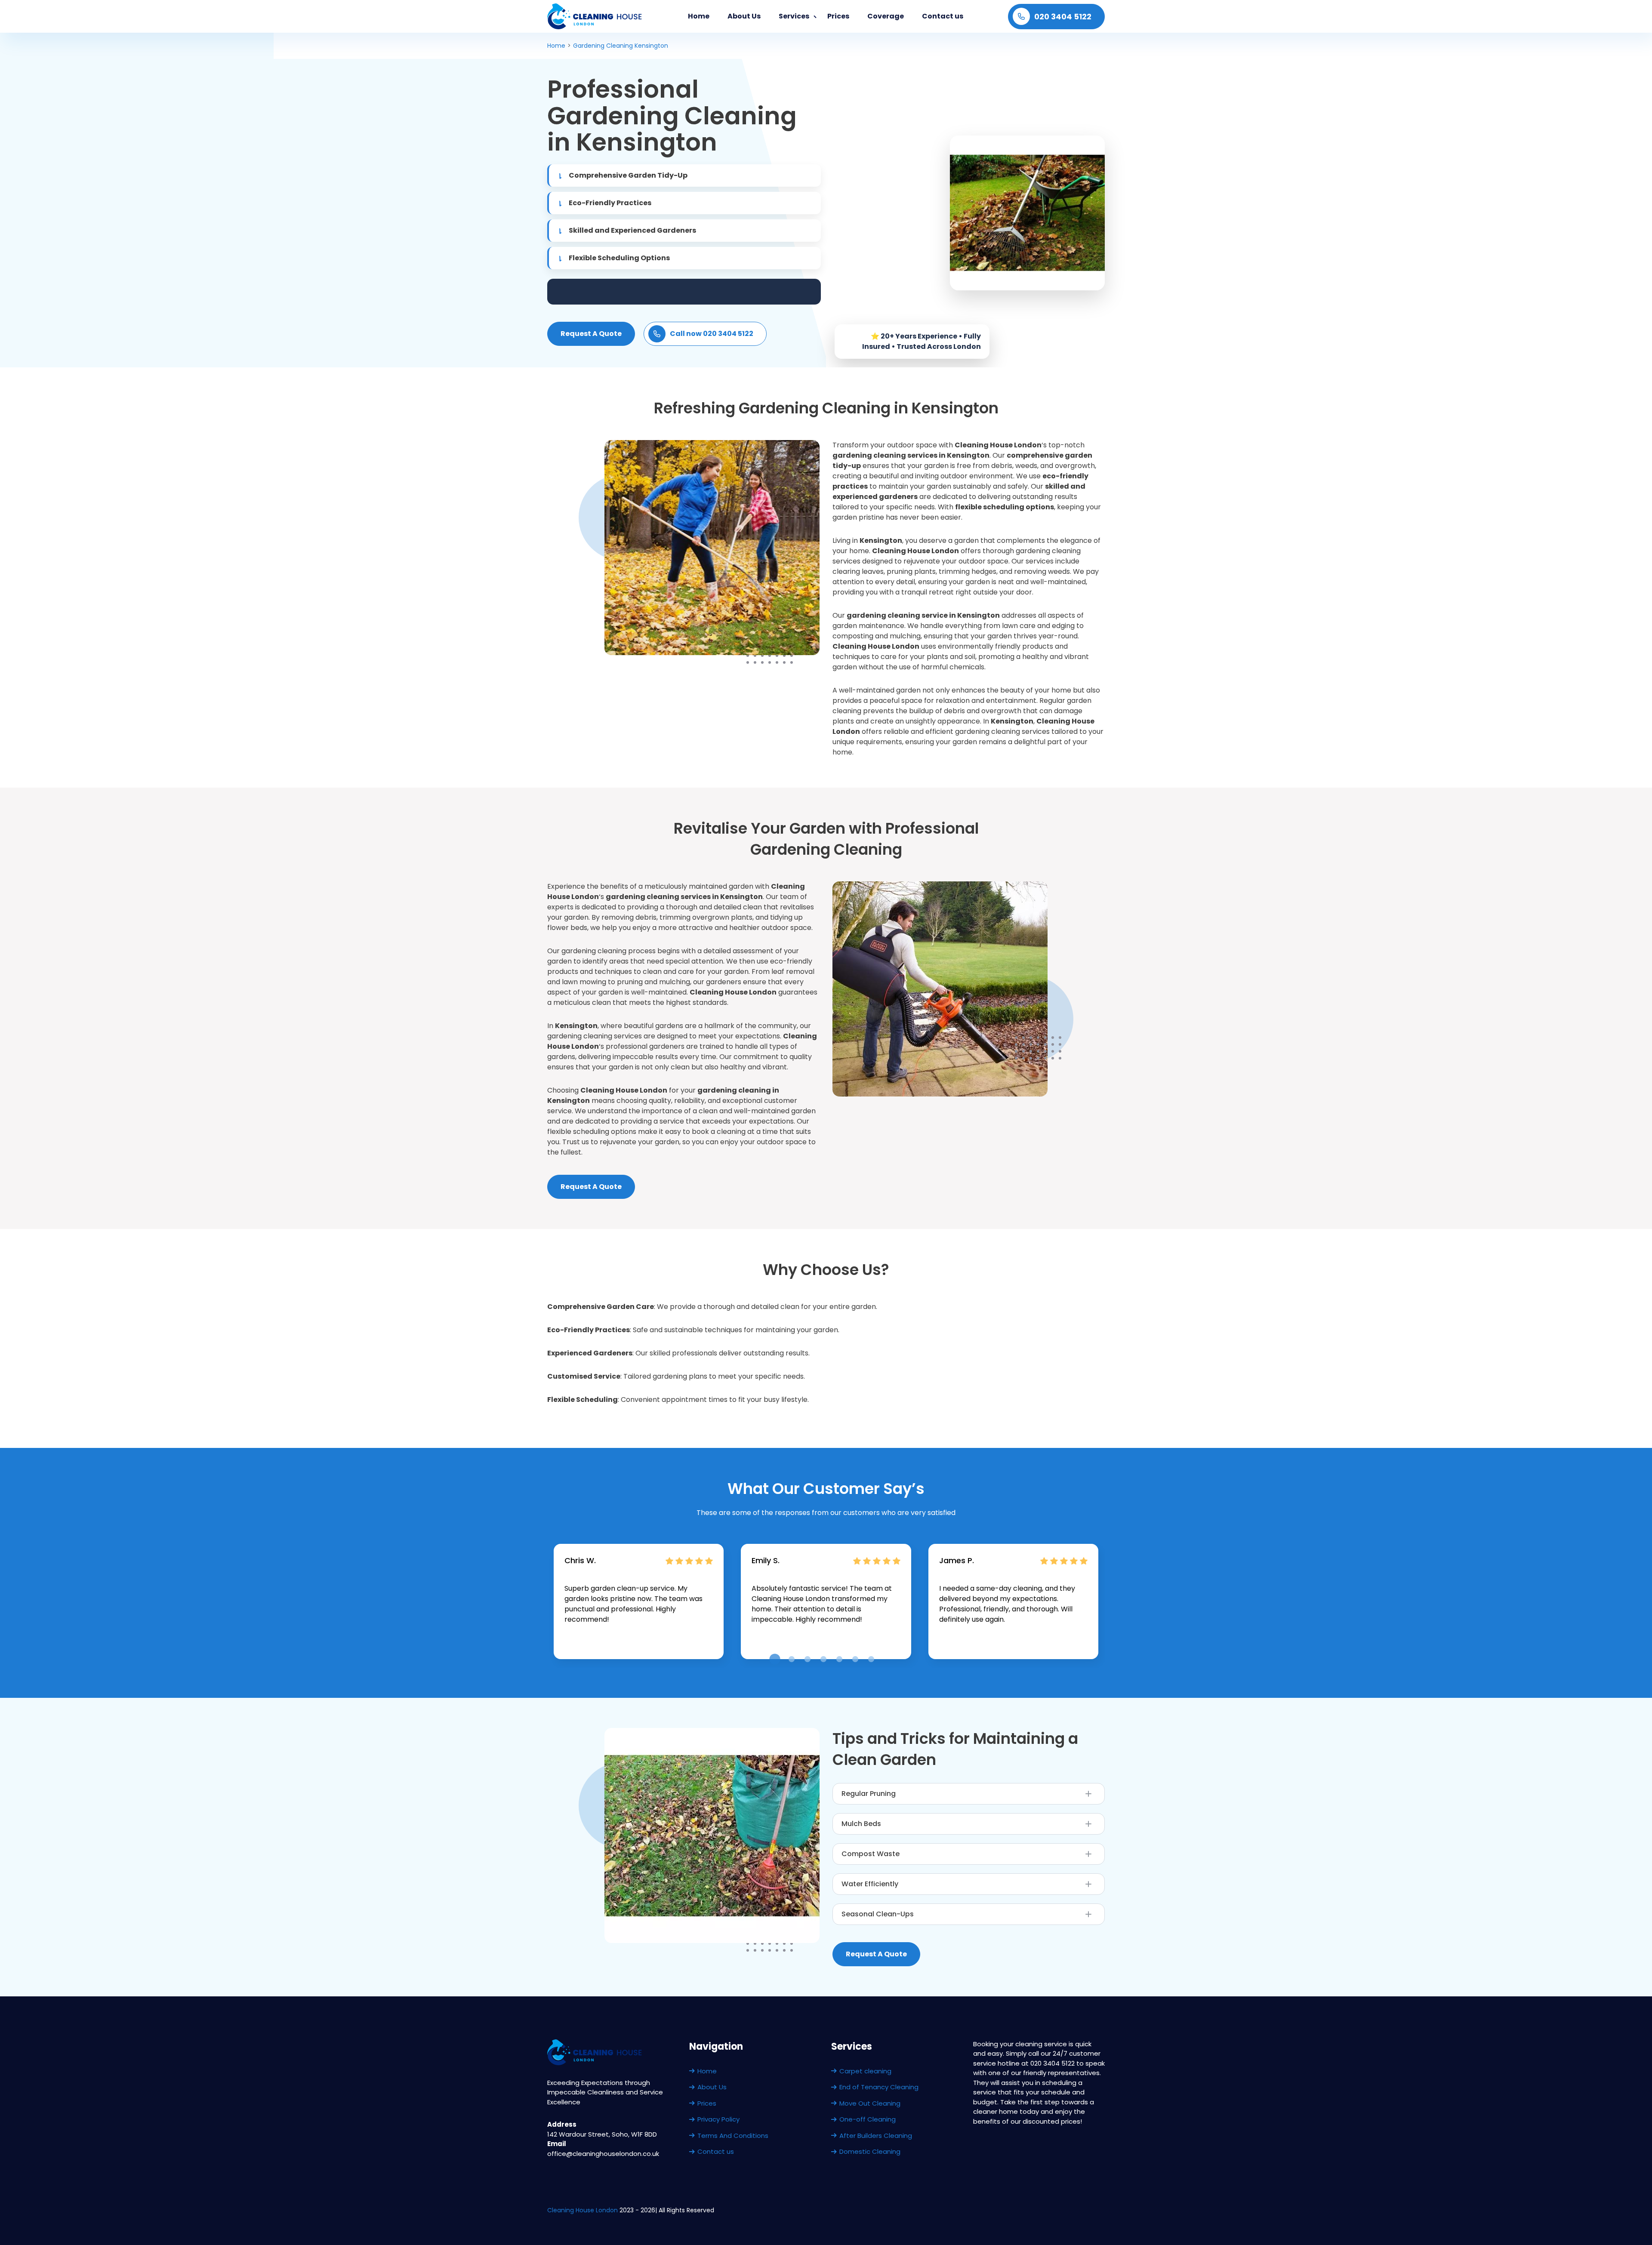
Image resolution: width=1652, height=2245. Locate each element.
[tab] (775, 1659)
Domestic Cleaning (870, 2151)
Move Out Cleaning (870, 2103)
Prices (838, 16)
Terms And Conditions (733, 2136)
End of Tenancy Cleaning (879, 2087)
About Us (744, 16)
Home (699, 16)
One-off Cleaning (868, 2119)
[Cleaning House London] (595, 16)
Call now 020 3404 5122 (712, 334)
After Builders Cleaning (876, 2136)
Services (794, 16)
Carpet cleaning (865, 2071)
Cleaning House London (583, 2210)
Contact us (943, 16)
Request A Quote (591, 334)
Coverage (886, 16)
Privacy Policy (718, 2119)
